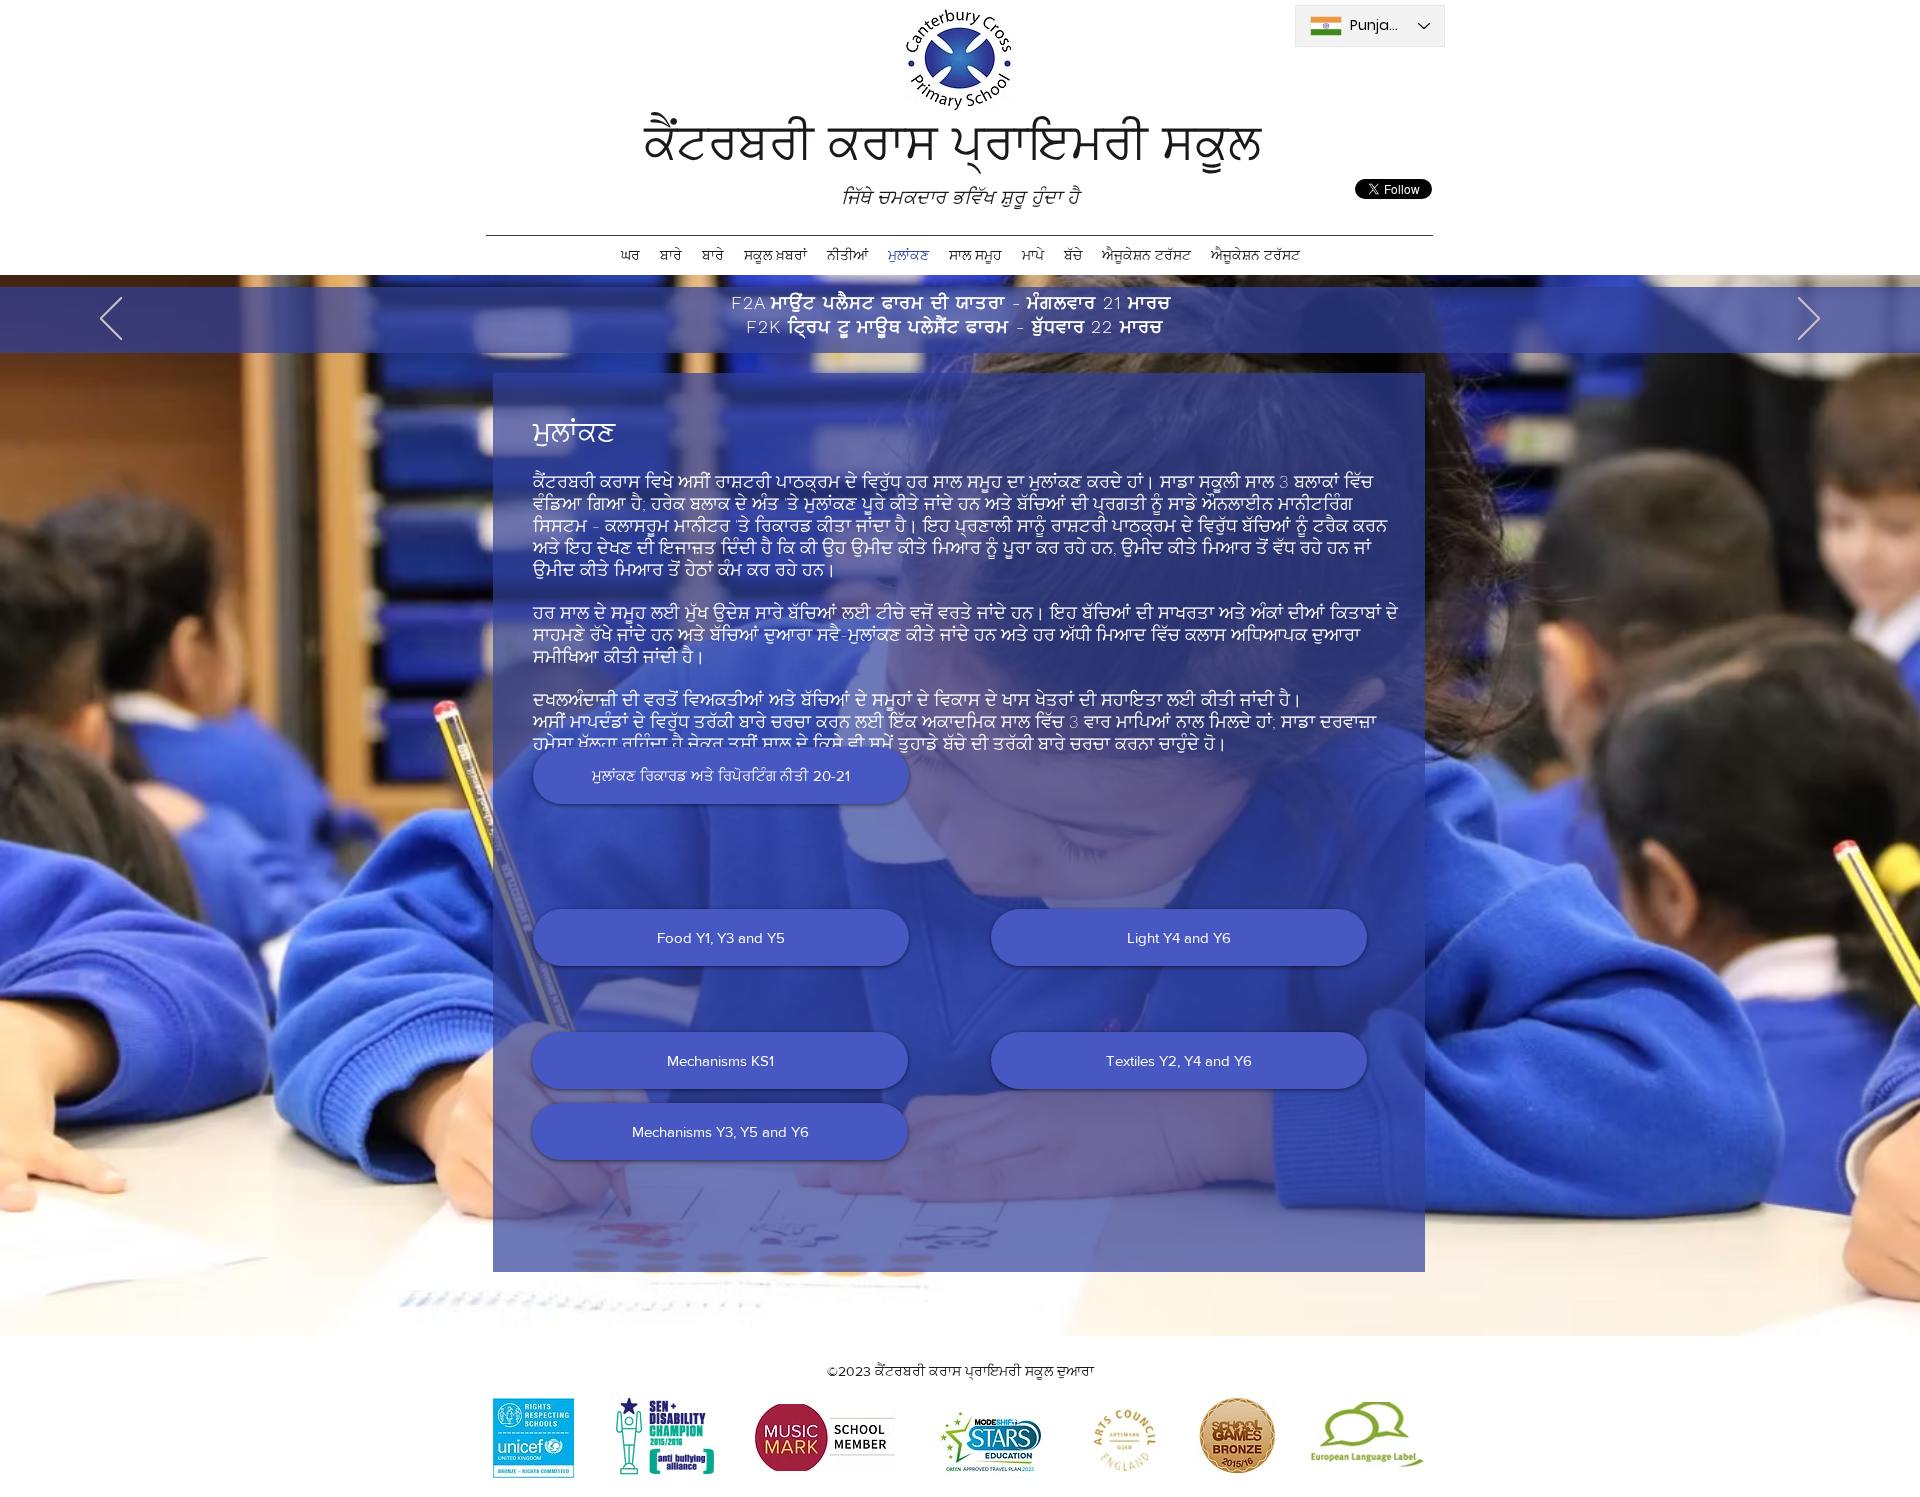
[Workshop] (949, 303)
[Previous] (111, 320)
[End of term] (974, 303)
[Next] (1809, 320)
